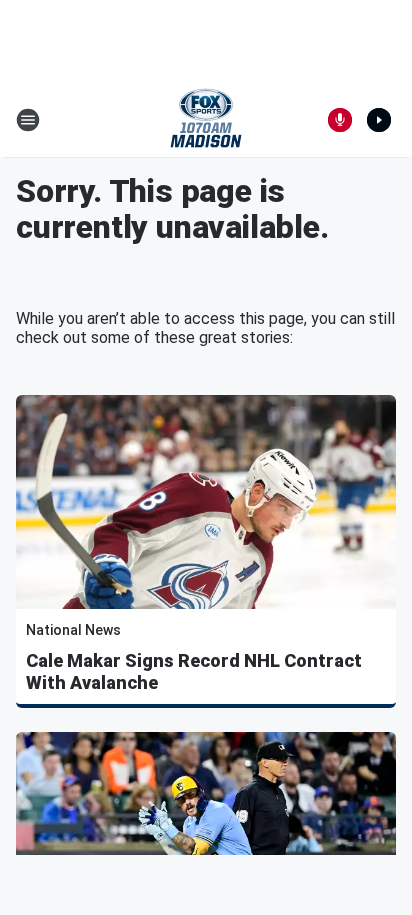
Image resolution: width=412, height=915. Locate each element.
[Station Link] (206, 120)
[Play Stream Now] (379, 120)
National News (73, 630)
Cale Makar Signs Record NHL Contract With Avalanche (194, 671)
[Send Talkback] (340, 120)
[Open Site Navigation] (28, 120)
